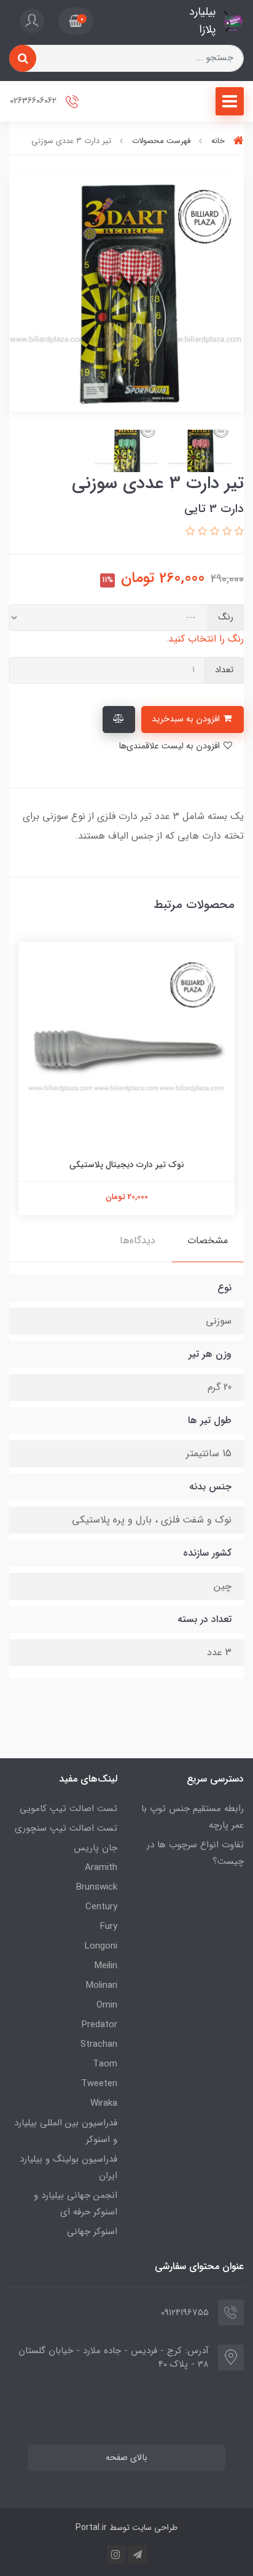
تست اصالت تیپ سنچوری (66, 1828)
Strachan (99, 2044)
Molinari (102, 1985)
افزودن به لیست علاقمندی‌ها (170, 746)
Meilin (106, 1966)
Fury (109, 1926)
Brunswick (97, 1887)
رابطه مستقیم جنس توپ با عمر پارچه (193, 1817)
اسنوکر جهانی (92, 2232)
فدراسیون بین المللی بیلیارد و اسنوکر (66, 2131)
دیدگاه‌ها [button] (138, 1240)
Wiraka (104, 2103)
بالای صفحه (126, 2458)
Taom (105, 2064)
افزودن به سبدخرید (187, 719)
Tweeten (99, 2084)
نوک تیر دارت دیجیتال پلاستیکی (127, 1165)
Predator (99, 2025)
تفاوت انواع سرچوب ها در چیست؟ (195, 1853)
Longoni (101, 1946)
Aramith (101, 1868)
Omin (107, 2005)
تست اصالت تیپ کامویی (68, 1809)
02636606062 (34, 101)
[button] (76, 21)
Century (101, 1907)
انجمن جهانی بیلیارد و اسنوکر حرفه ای (76, 2204)
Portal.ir (91, 2528)
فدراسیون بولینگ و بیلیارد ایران (68, 2167)
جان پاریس (95, 1848)
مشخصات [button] (208, 1240)
